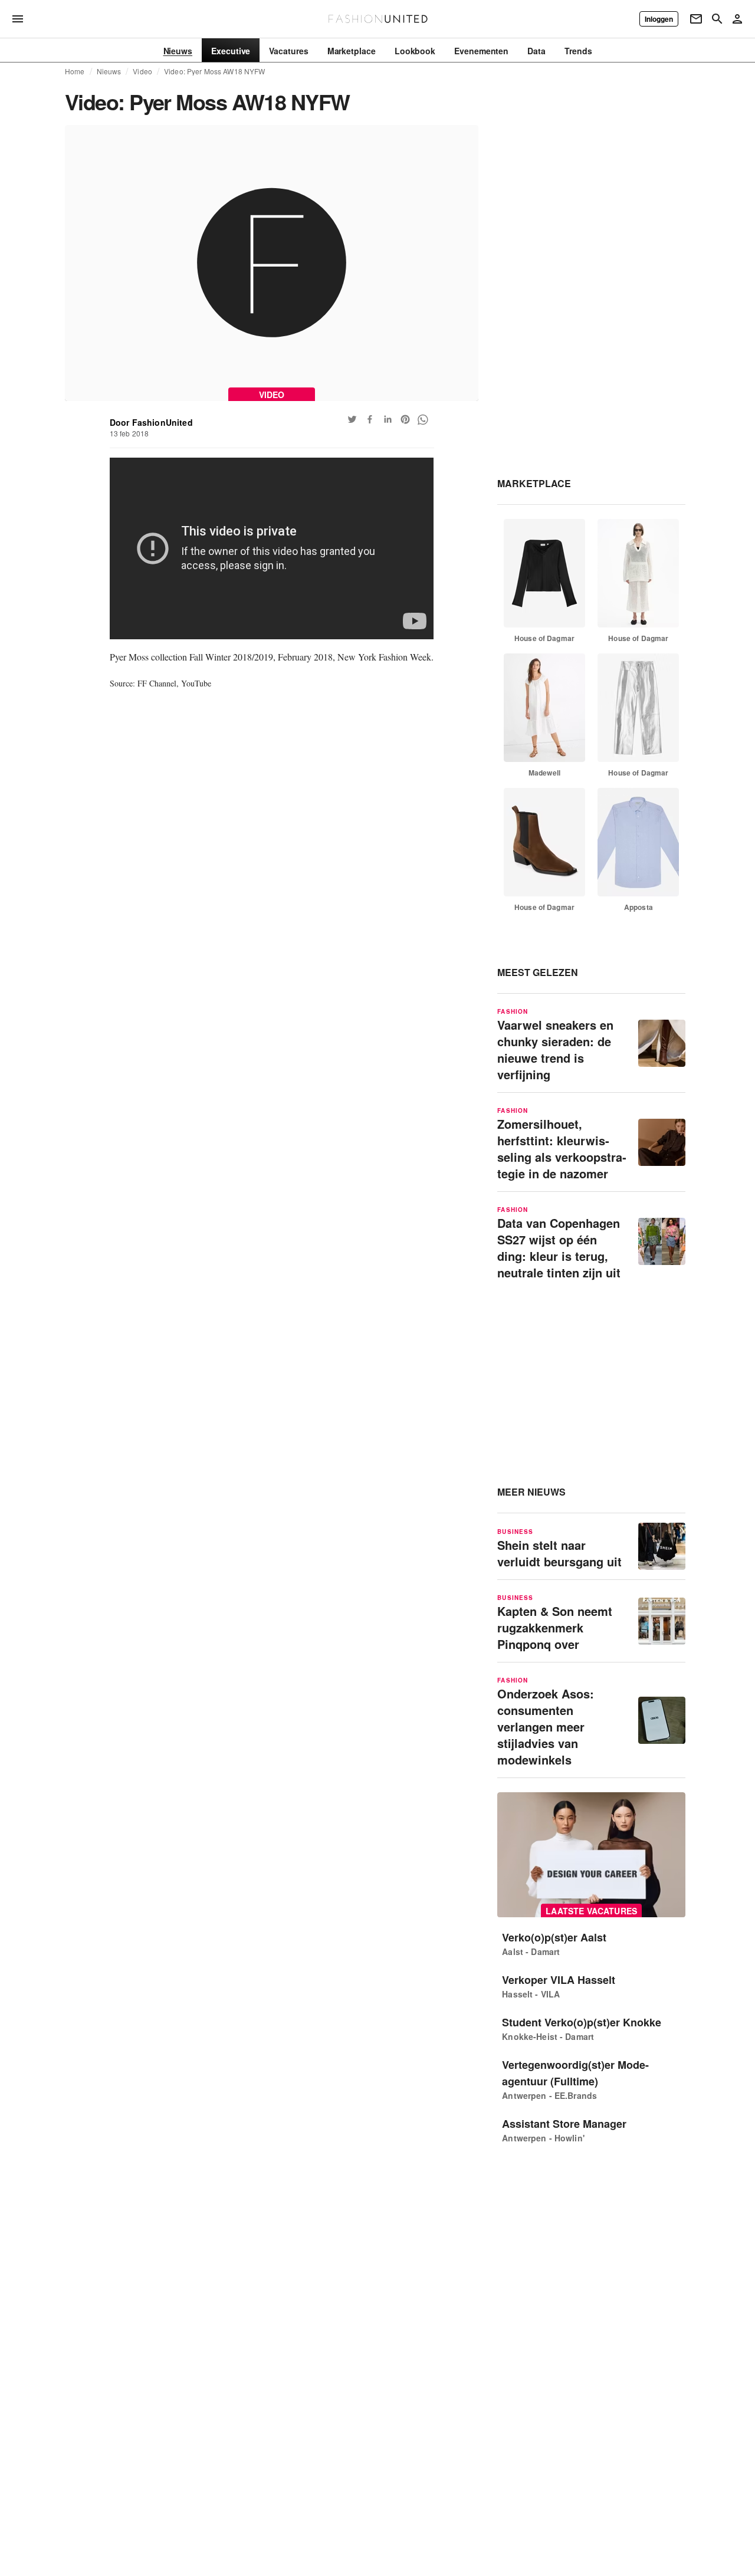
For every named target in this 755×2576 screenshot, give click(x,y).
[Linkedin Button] (388, 419)
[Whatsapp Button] (423, 419)
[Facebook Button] (370, 419)
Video (142, 71)
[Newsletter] (696, 19)
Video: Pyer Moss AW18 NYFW (214, 71)
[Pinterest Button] (405, 419)
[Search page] (717, 19)
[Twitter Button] (352, 419)
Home (75, 71)
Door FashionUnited (151, 422)
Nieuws (109, 71)
